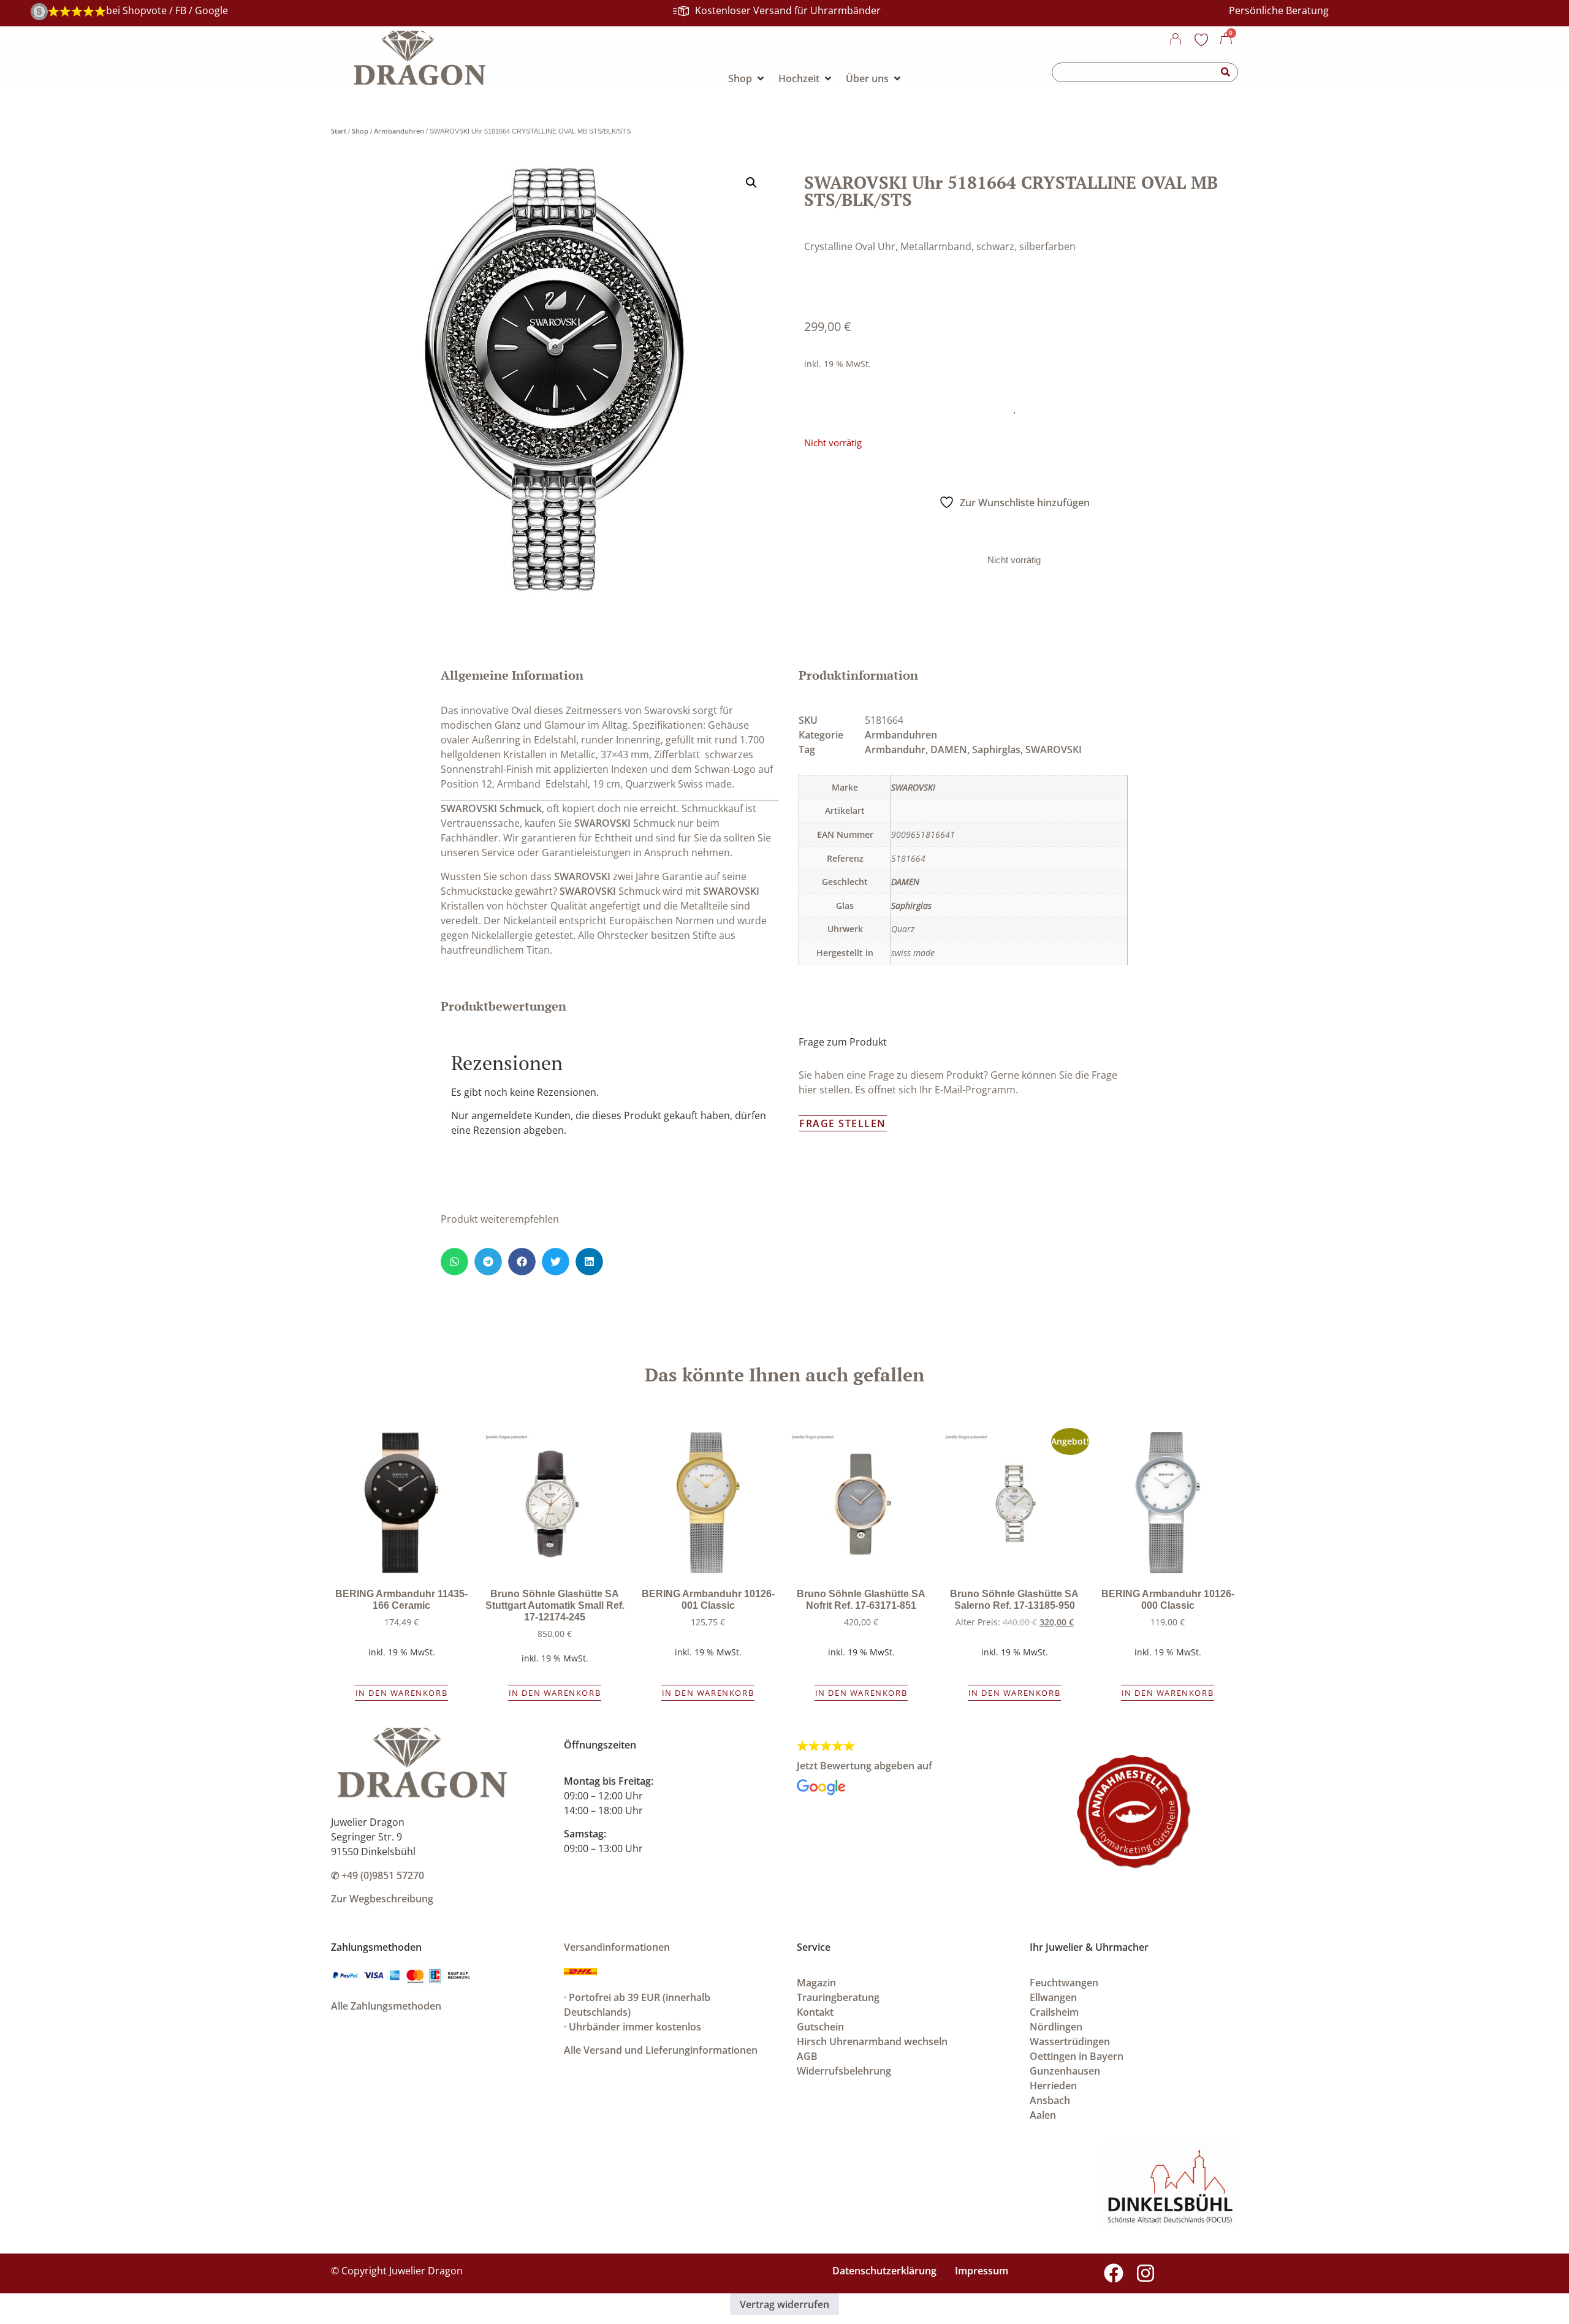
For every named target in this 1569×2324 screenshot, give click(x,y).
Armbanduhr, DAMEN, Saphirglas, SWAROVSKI (973, 750)
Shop (360, 131)
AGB (807, 2056)
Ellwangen (1053, 1997)
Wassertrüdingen (1070, 2041)
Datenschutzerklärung (884, 2271)
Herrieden (1053, 2086)
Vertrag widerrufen (784, 2304)
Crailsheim (1054, 2012)
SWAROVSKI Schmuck (491, 808)
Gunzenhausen (1065, 2071)
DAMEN (905, 882)
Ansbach (1050, 2100)
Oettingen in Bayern (1077, 2056)
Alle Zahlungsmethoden (386, 2006)
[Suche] (1226, 72)
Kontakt (815, 2012)
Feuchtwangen (1064, 1983)
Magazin (816, 1983)
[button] (751, 183)
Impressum (982, 2271)
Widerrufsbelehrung (844, 2071)
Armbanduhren (399, 131)
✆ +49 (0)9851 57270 (378, 1875)
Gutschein (820, 2027)
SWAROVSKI (602, 823)
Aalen (1043, 2115)
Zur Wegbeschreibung (382, 1899)
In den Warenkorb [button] (402, 1693)
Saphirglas (911, 906)
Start (339, 131)
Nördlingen (1056, 2027)
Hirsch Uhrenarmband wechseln (872, 2041)
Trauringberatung (838, 1997)
